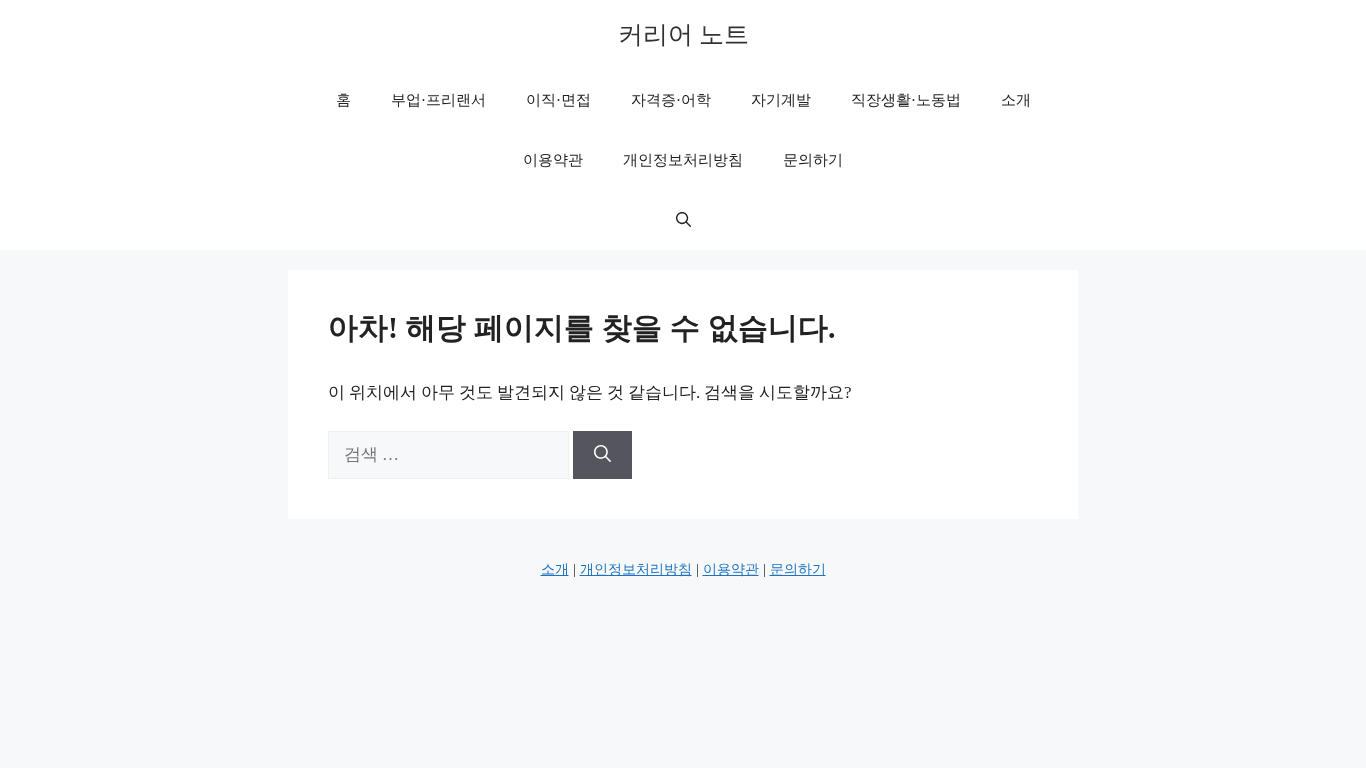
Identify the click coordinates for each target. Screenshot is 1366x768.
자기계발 (781, 100)
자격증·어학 (671, 100)
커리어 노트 (683, 34)
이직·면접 (558, 100)
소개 (1016, 100)
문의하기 (813, 160)
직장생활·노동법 (906, 100)
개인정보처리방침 (683, 160)
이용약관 (553, 160)
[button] (683, 220)
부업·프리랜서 (438, 100)
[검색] (602, 455)
